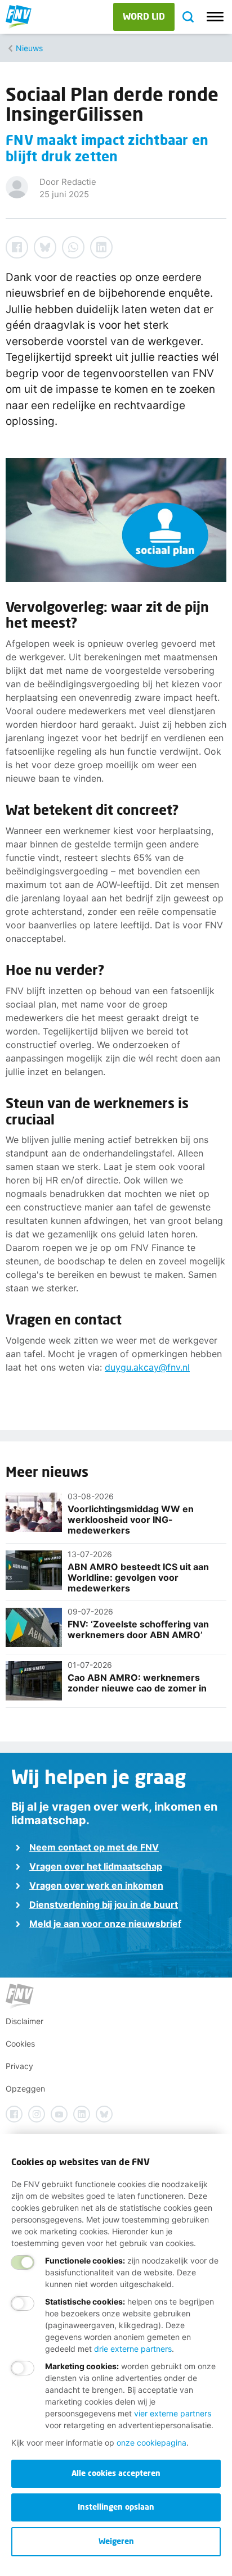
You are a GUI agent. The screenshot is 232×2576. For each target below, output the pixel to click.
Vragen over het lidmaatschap (96, 1866)
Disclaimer (24, 2021)
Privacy (19, 2066)
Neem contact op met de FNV (94, 1847)
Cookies (20, 2044)
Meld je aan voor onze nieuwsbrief (105, 1924)
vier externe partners (173, 2413)
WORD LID (144, 16)
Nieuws (29, 48)
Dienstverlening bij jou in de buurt (104, 1904)
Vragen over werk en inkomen (96, 1885)
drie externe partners (133, 2349)
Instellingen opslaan (116, 2507)
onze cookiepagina (151, 2443)
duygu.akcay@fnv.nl (147, 1367)
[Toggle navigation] (215, 17)
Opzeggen (25, 2089)
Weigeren (116, 2541)
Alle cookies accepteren (116, 2473)
